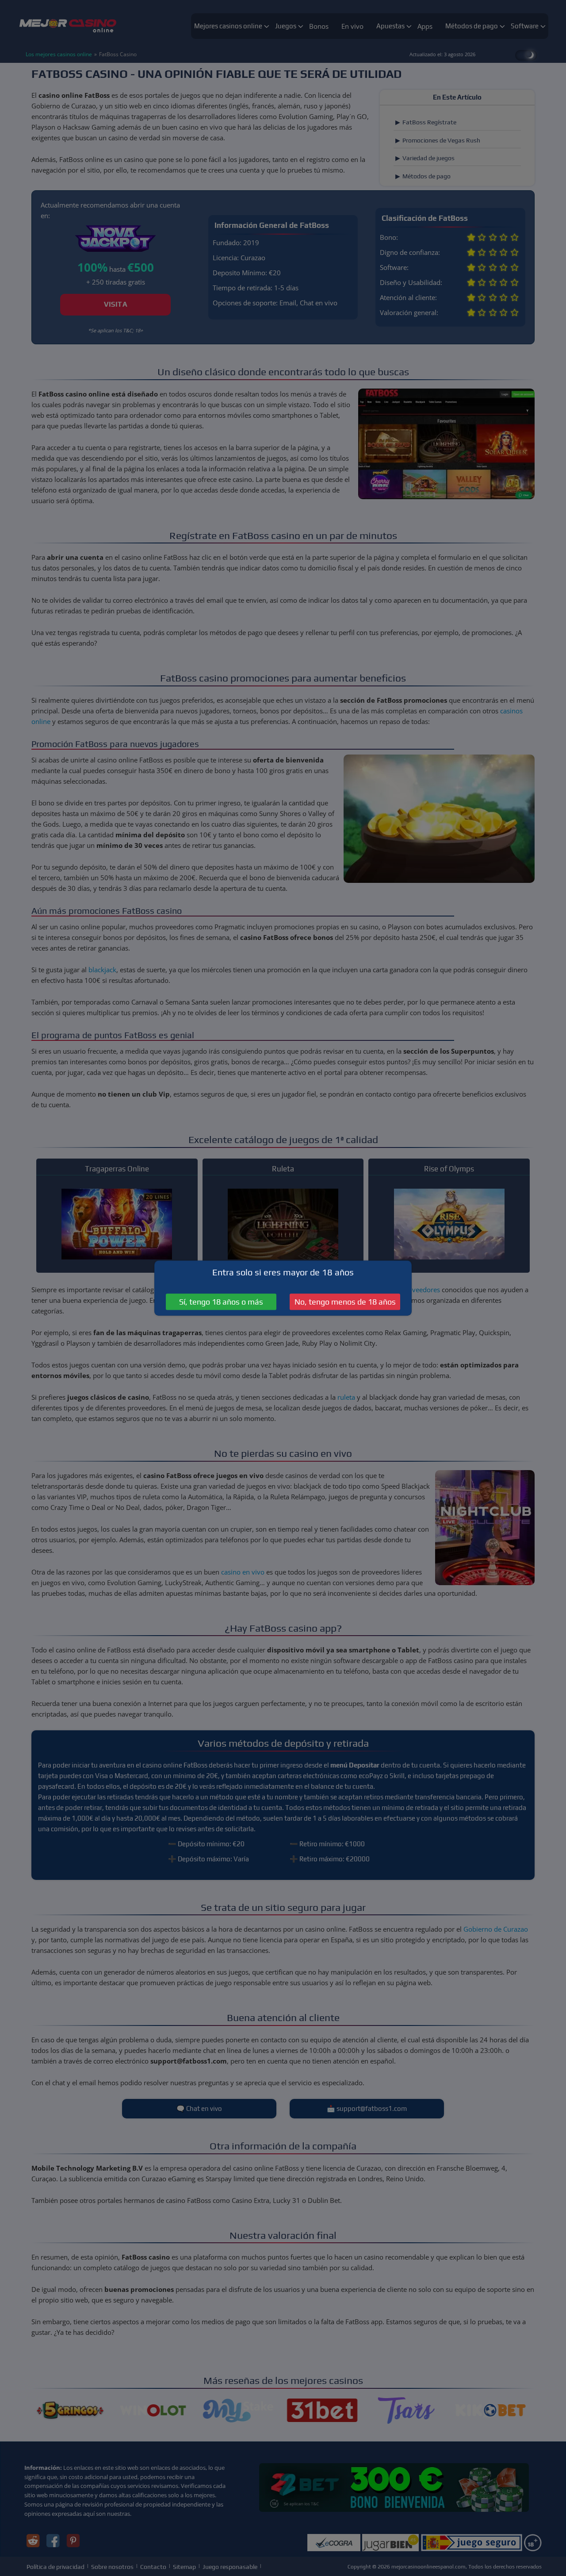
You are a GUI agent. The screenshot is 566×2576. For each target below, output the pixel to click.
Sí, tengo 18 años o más (221, 1302)
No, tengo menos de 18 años (345, 1302)
